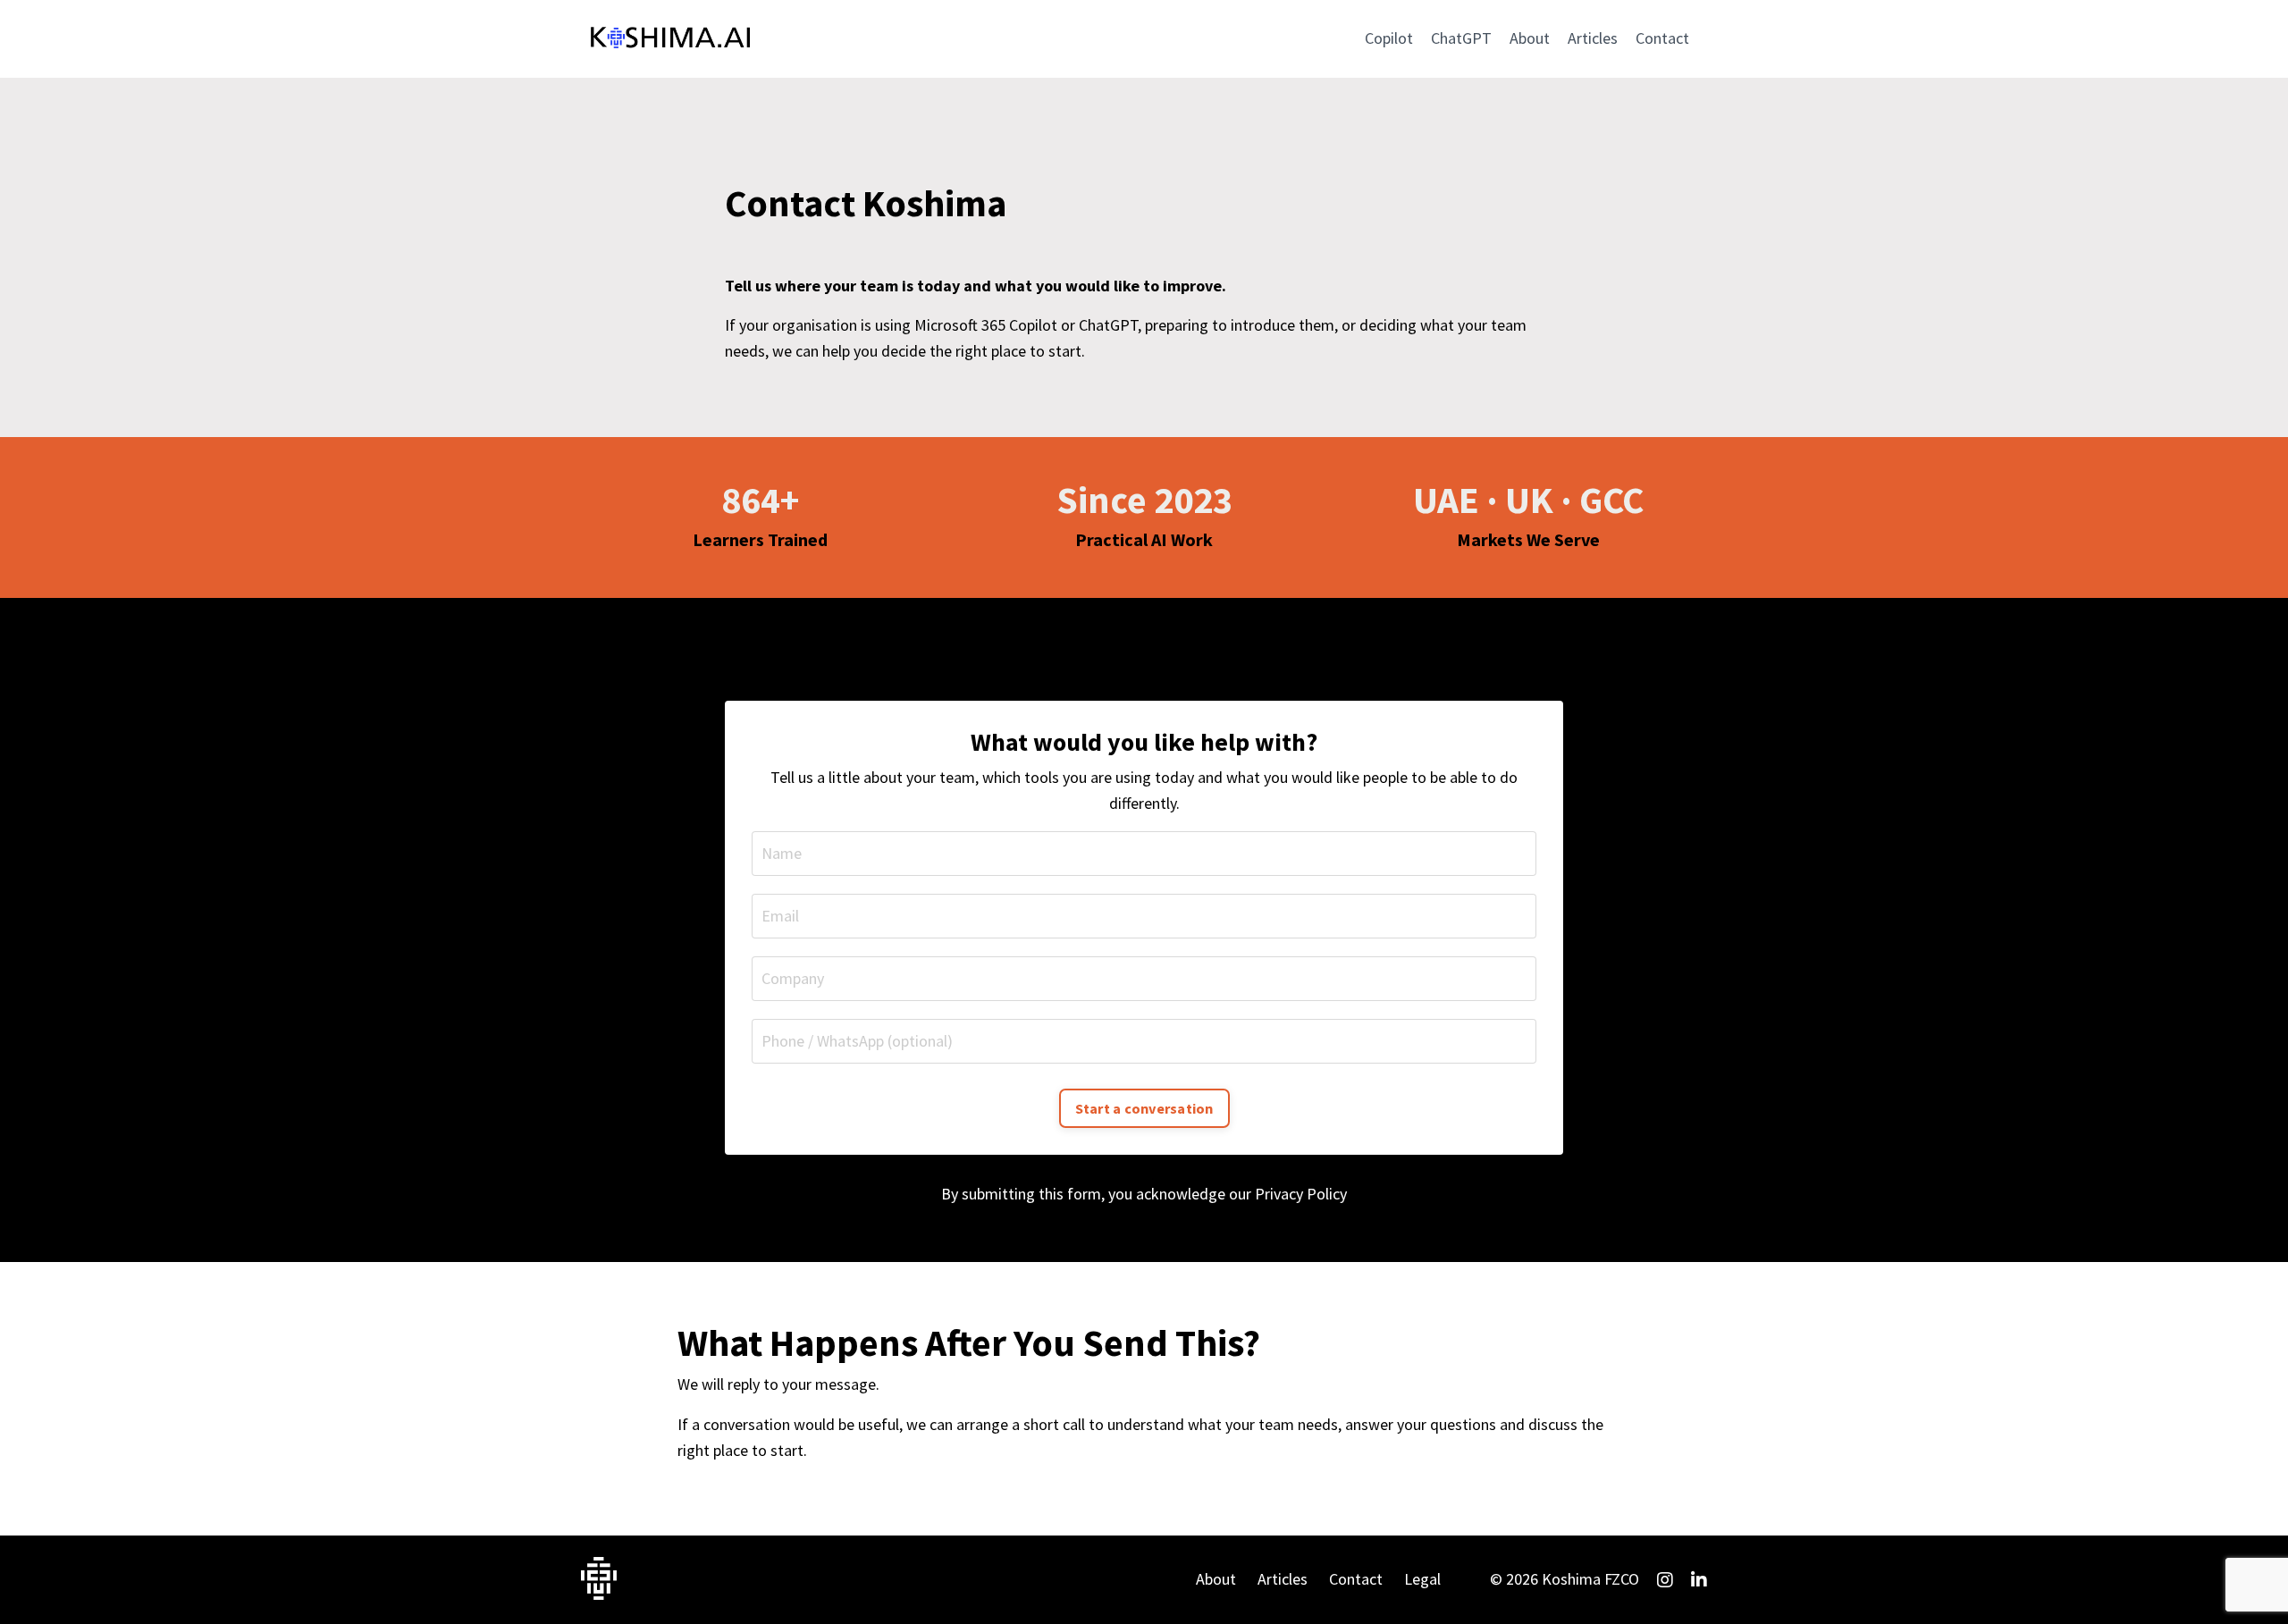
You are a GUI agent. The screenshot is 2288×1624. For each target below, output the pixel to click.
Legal (1422, 1579)
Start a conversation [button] (1144, 1108)
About (1530, 38)
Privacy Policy (1301, 1194)
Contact (1662, 38)
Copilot (1389, 38)
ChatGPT (1461, 38)
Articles (1593, 38)
